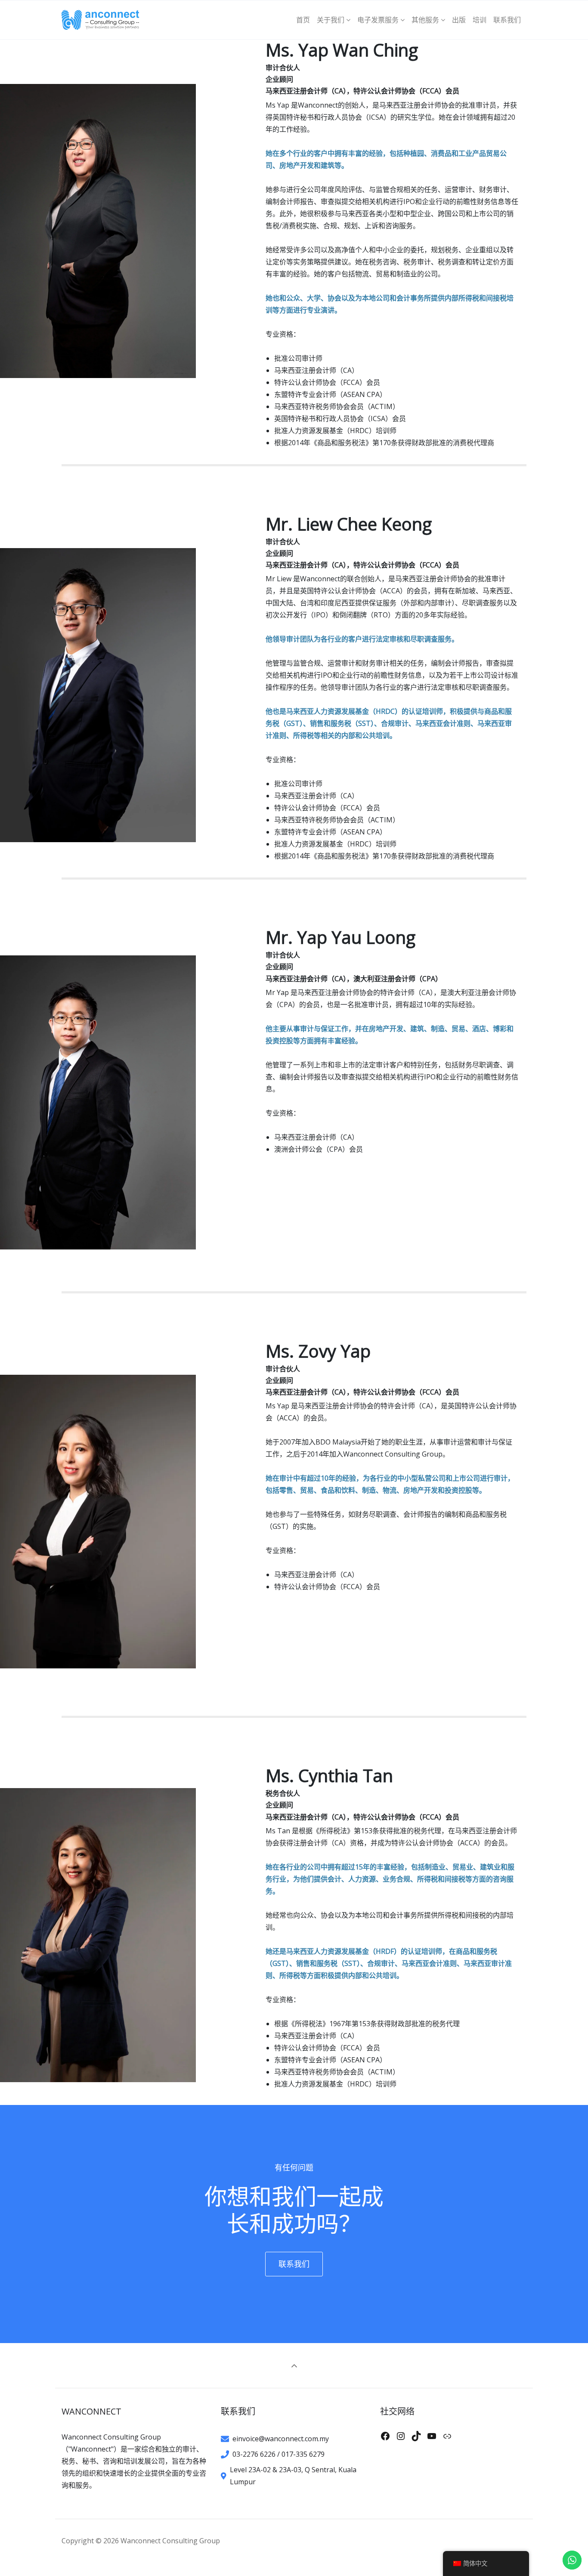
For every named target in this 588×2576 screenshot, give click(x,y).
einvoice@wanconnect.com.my (281, 2439)
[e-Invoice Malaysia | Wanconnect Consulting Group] (104, 20)
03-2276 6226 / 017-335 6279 (279, 2454)
